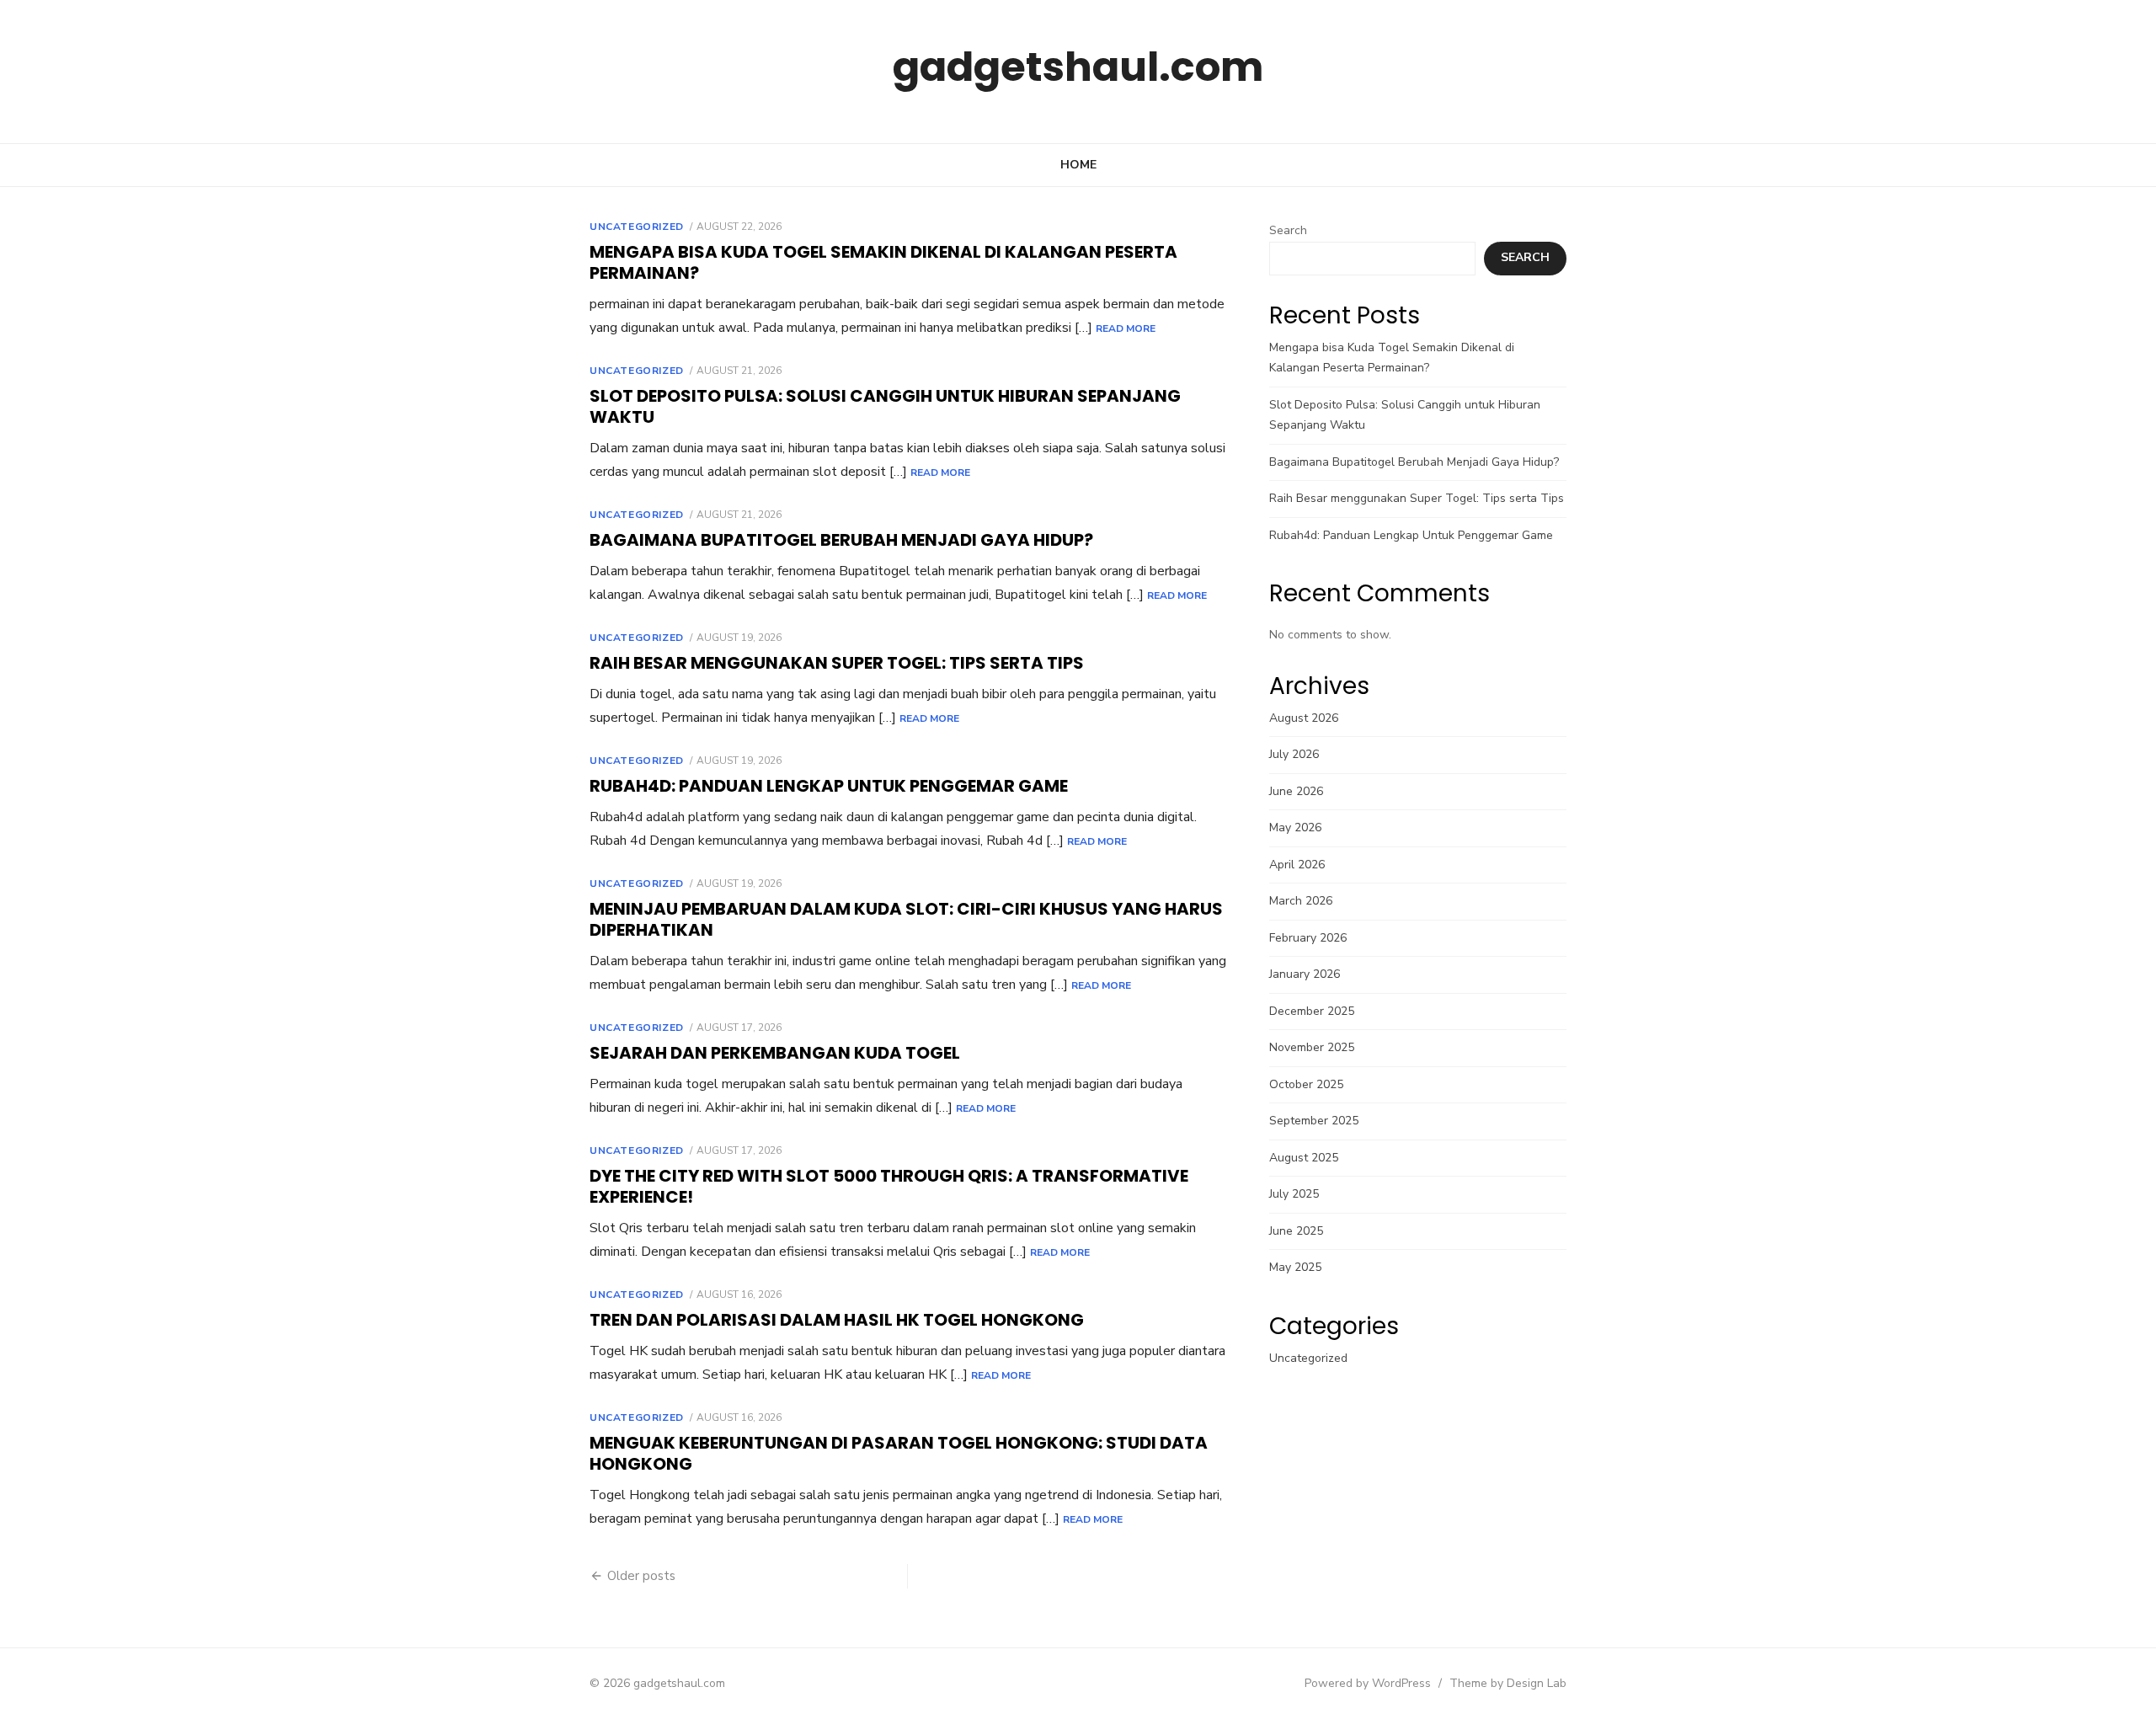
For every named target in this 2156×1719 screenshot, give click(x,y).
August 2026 (1304, 718)
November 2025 (1312, 1047)
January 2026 (1305, 974)
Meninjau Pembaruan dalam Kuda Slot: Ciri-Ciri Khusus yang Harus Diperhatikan (906, 919)
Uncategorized (637, 227)
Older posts (641, 1576)
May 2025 (1295, 1267)
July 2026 (1294, 754)
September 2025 (1314, 1121)
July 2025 (1294, 1194)
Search (1288, 230)
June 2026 (1296, 791)
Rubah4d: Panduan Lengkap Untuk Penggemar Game (829, 786)
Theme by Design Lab (1508, 1683)
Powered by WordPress (1368, 1683)
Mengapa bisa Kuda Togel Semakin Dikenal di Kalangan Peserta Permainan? (883, 262)
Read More (1126, 328)
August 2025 (1304, 1158)
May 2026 (1295, 827)
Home (1078, 165)
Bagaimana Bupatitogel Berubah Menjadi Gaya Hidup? (841, 540)
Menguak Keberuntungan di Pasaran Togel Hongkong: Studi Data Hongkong (899, 1453)
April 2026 (1297, 865)
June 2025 (1296, 1231)
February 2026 (1308, 938)
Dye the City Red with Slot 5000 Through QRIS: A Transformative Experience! (889, 1186)
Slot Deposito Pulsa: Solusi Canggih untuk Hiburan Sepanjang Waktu (885, 406)
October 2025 (1306, 1084)
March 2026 (1301, 901)
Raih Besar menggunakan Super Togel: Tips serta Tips (837, 663)
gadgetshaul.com (1078, 67)
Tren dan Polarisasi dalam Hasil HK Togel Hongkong (837, 1320)
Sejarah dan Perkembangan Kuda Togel (775, 1053)
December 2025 (1312, 1011)
